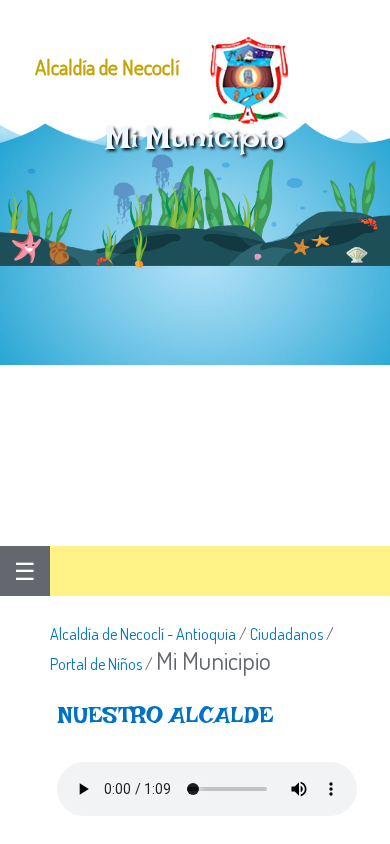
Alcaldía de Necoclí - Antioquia (143, 634)
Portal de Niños (96, 664)
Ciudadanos (286, 634)
